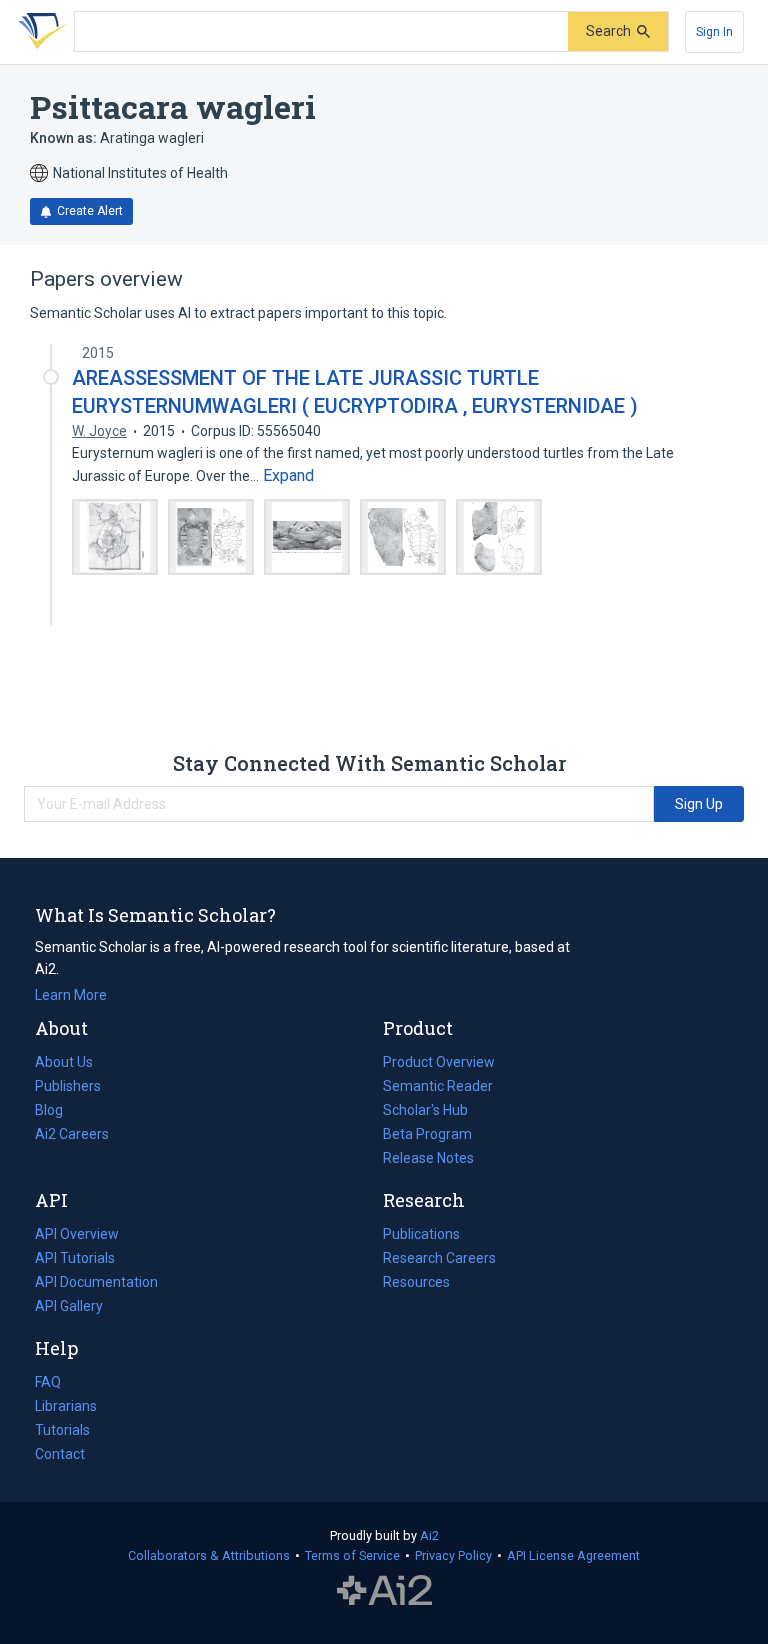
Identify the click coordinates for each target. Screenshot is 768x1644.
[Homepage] (39, 32)
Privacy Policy (453, 1555)
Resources (416, 1284)
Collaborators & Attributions (209, 1555)
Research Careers (439, 1260)
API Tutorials (75, 1258)
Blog (57, 1112)
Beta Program (427, 1134)
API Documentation (96, 1284)
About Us (64, 1062)
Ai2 (429, 1535)
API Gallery (69, 1306)
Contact (60, 1454)
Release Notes (428, 1158)
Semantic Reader (438, 1086)
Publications (421, 1236)
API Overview (77, 1234)
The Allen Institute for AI (384, 1591)
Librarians (66, 1406)
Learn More (71, 995)
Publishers (68, 1086)
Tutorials (62, 1430)
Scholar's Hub (425, 1110)
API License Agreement (573, 1555)
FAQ (48, 1382)
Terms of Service (352, 1555)
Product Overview (439, 1062)
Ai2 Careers (72, 1136)
